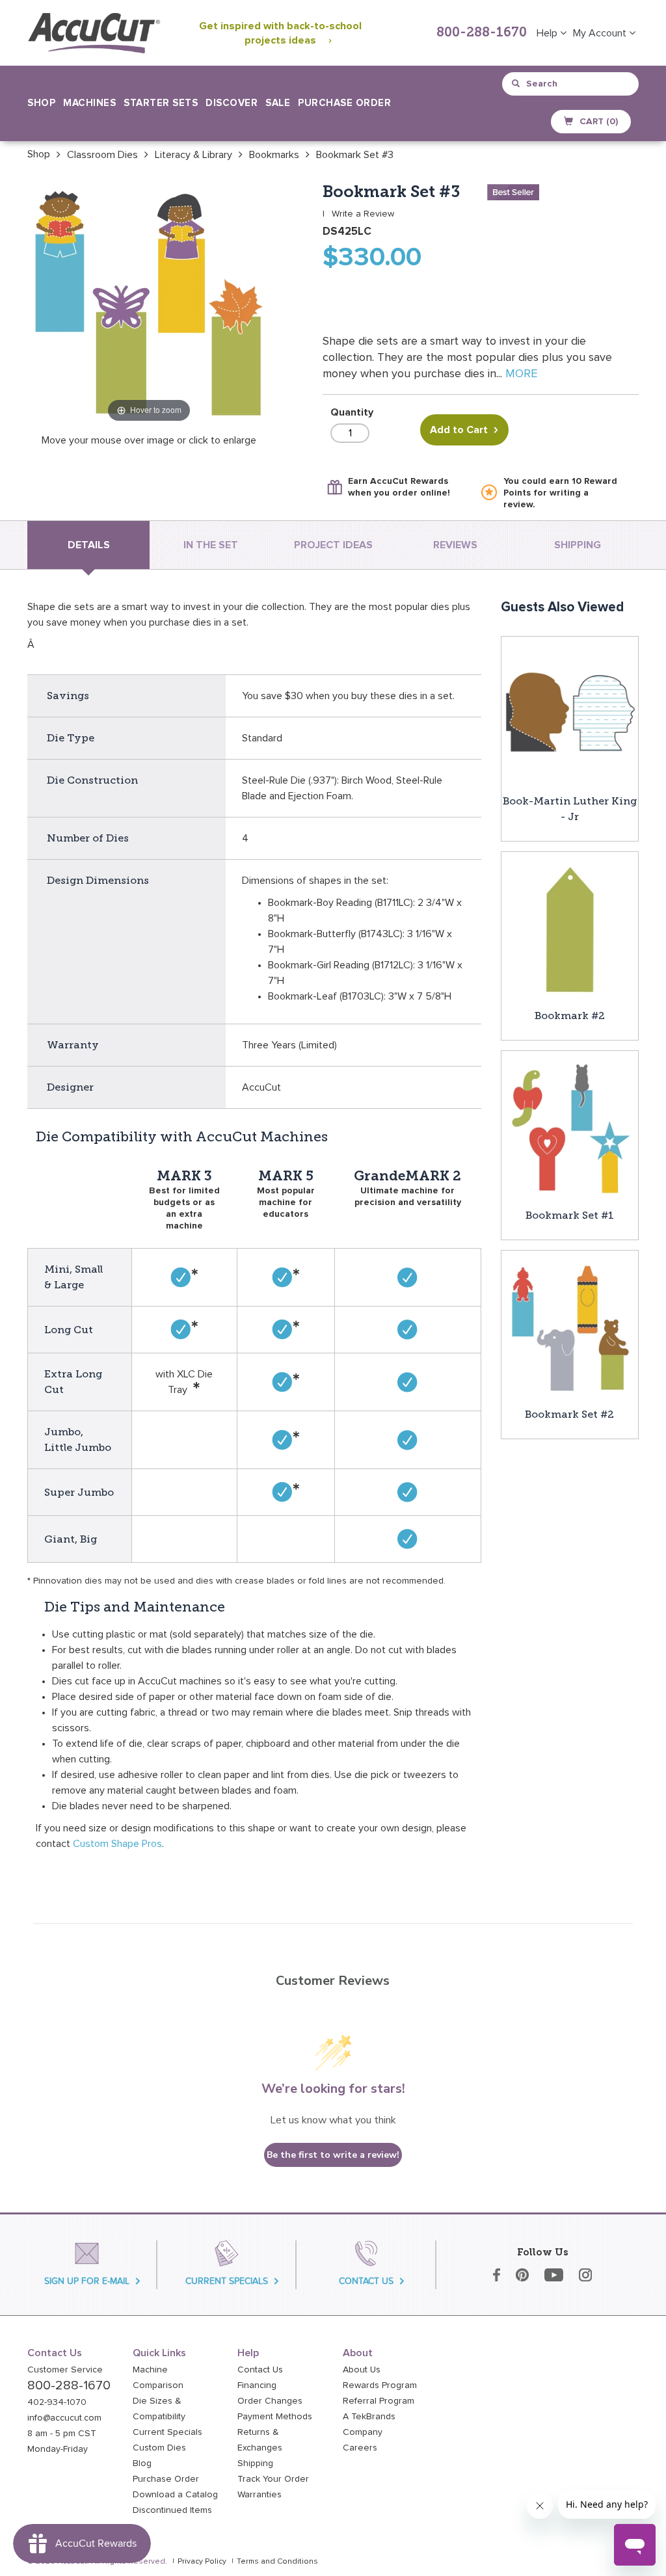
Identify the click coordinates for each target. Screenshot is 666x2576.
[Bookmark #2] (570, 929)
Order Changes (270, 2401)
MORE (521, 374)
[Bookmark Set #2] (570, 1328)
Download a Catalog (175, 2495)
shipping (578, 545)
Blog (142, 2463)
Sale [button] (278, 103)
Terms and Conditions (277, 2562)
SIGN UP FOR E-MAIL (87, 2281)
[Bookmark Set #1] (570, 1128)
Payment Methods (275, 2417)
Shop (39, 154)
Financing (257, 2385)
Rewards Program (380, 2385)
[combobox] (571, 84)
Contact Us (260, 2370)
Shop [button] (41, 103)
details (89, 545)
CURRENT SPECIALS (227, 2281)
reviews (455, 545)
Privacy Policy (202, 2562)
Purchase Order (344, 103)
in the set (211, 545)
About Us (362, 2370)
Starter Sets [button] (161, 103)
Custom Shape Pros (117, 1844)
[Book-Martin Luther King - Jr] (570, 714)
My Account (601, 33)
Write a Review (363, 214)
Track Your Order (273, 2479)
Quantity (352, 412)
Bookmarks (274, 155)
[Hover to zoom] (149, 304)
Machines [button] (89, 103)
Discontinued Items (172, 2510)
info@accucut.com (64, 2418)
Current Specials (167, 2432)
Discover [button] (232, 103)
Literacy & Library (193, 155)
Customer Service (65, 2370)
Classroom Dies (102, 155)
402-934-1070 (57, 2402)
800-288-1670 (482, 33)
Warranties (260, 2495)
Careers (360, 2448)
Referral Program (379, 2401)
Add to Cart (459, 430)
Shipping (255, 2463)
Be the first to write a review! (333, 2155)
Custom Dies (159, 2448)
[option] (39, 154)
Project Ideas (333, 545)
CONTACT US (366, 2281)
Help (548, 33)
